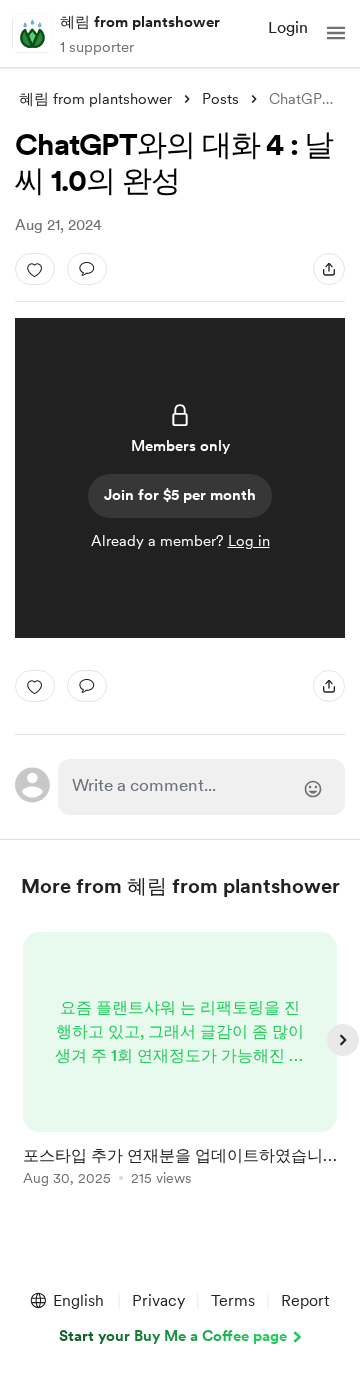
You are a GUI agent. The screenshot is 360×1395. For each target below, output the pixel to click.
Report (305, 1300)
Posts (220, 99)
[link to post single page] (180, 1062)
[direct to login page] (201, 787)
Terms (233, 1300)
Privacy (158, 1300)
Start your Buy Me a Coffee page (173, 1336)
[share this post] (329, 269)
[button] (336, 33)
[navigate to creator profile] (32, 33)
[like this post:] (35, 269)
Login (288, 27)
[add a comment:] (87, 269)
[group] (180, 1070)
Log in (249, 541)
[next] (343, 1040)
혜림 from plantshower (140, 22)
